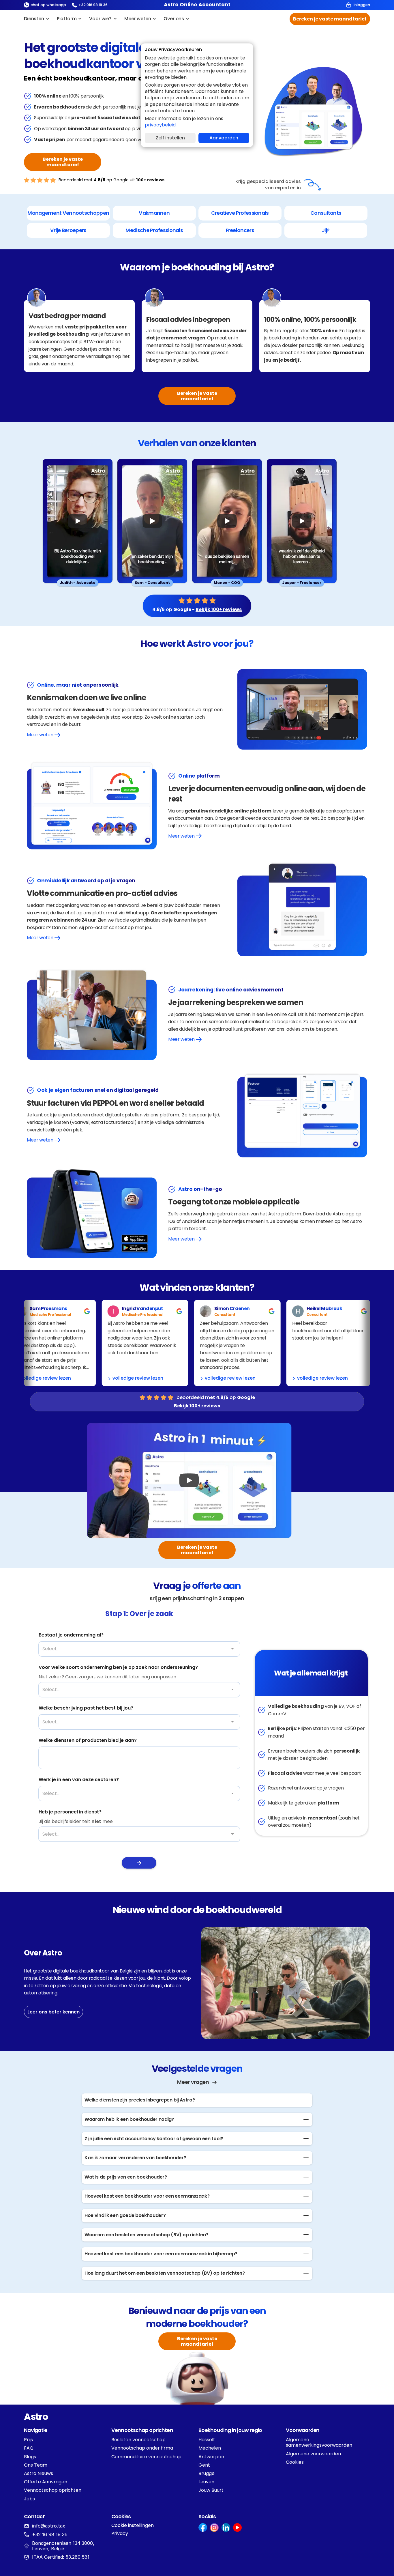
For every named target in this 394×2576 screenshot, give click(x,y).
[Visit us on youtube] (237, 2528)
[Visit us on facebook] (203, 2528)
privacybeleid (160, 125)
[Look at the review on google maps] (34, 1311)
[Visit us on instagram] (214, 2528)
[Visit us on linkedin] (226, 2528)
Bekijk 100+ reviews (219, 609)
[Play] (78, 521)
